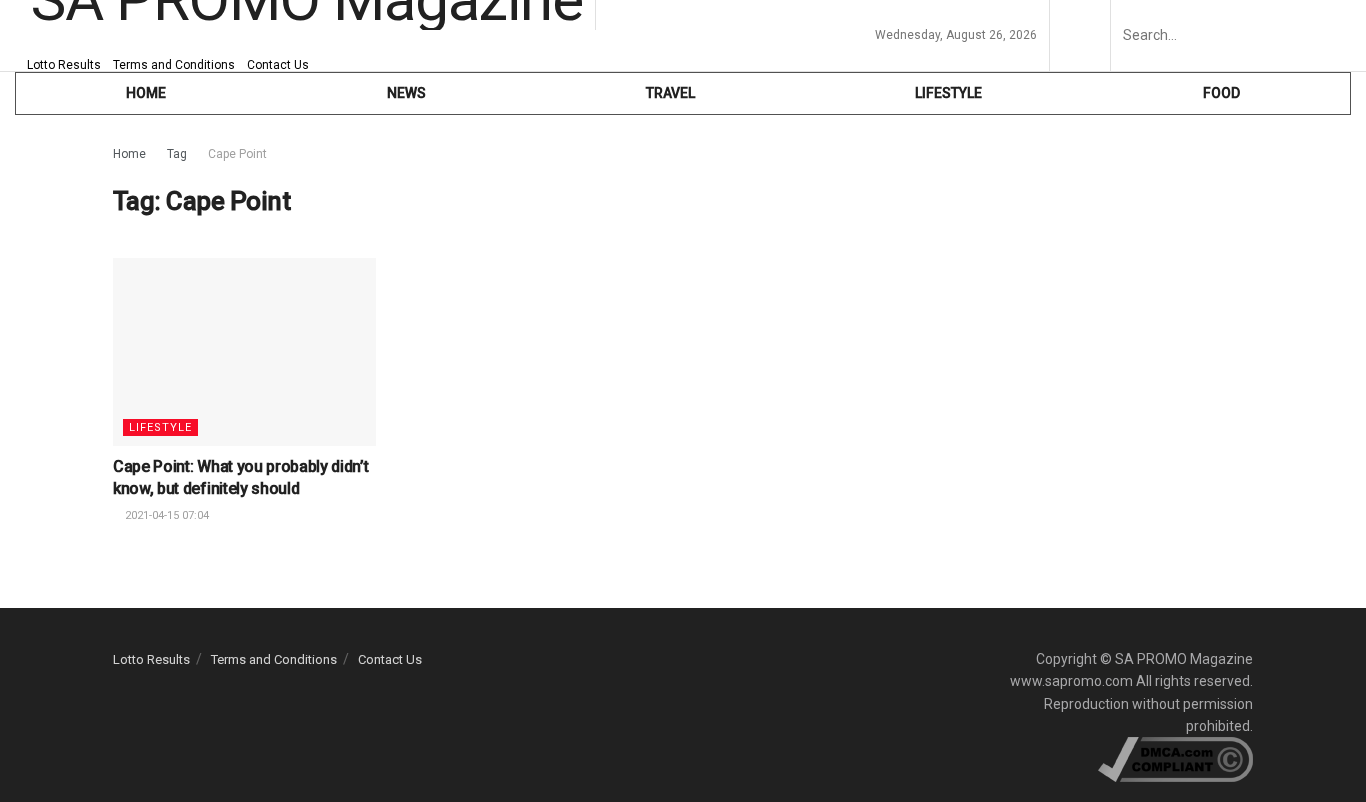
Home (129, 154)
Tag (177, 154)
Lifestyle (948, 93)
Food (1221, 93)
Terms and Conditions (174, 65)
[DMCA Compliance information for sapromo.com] (1175, 759)
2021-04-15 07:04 (165, 515)
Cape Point (237, 154)
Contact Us (278, 65)
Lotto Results (64, 65)
